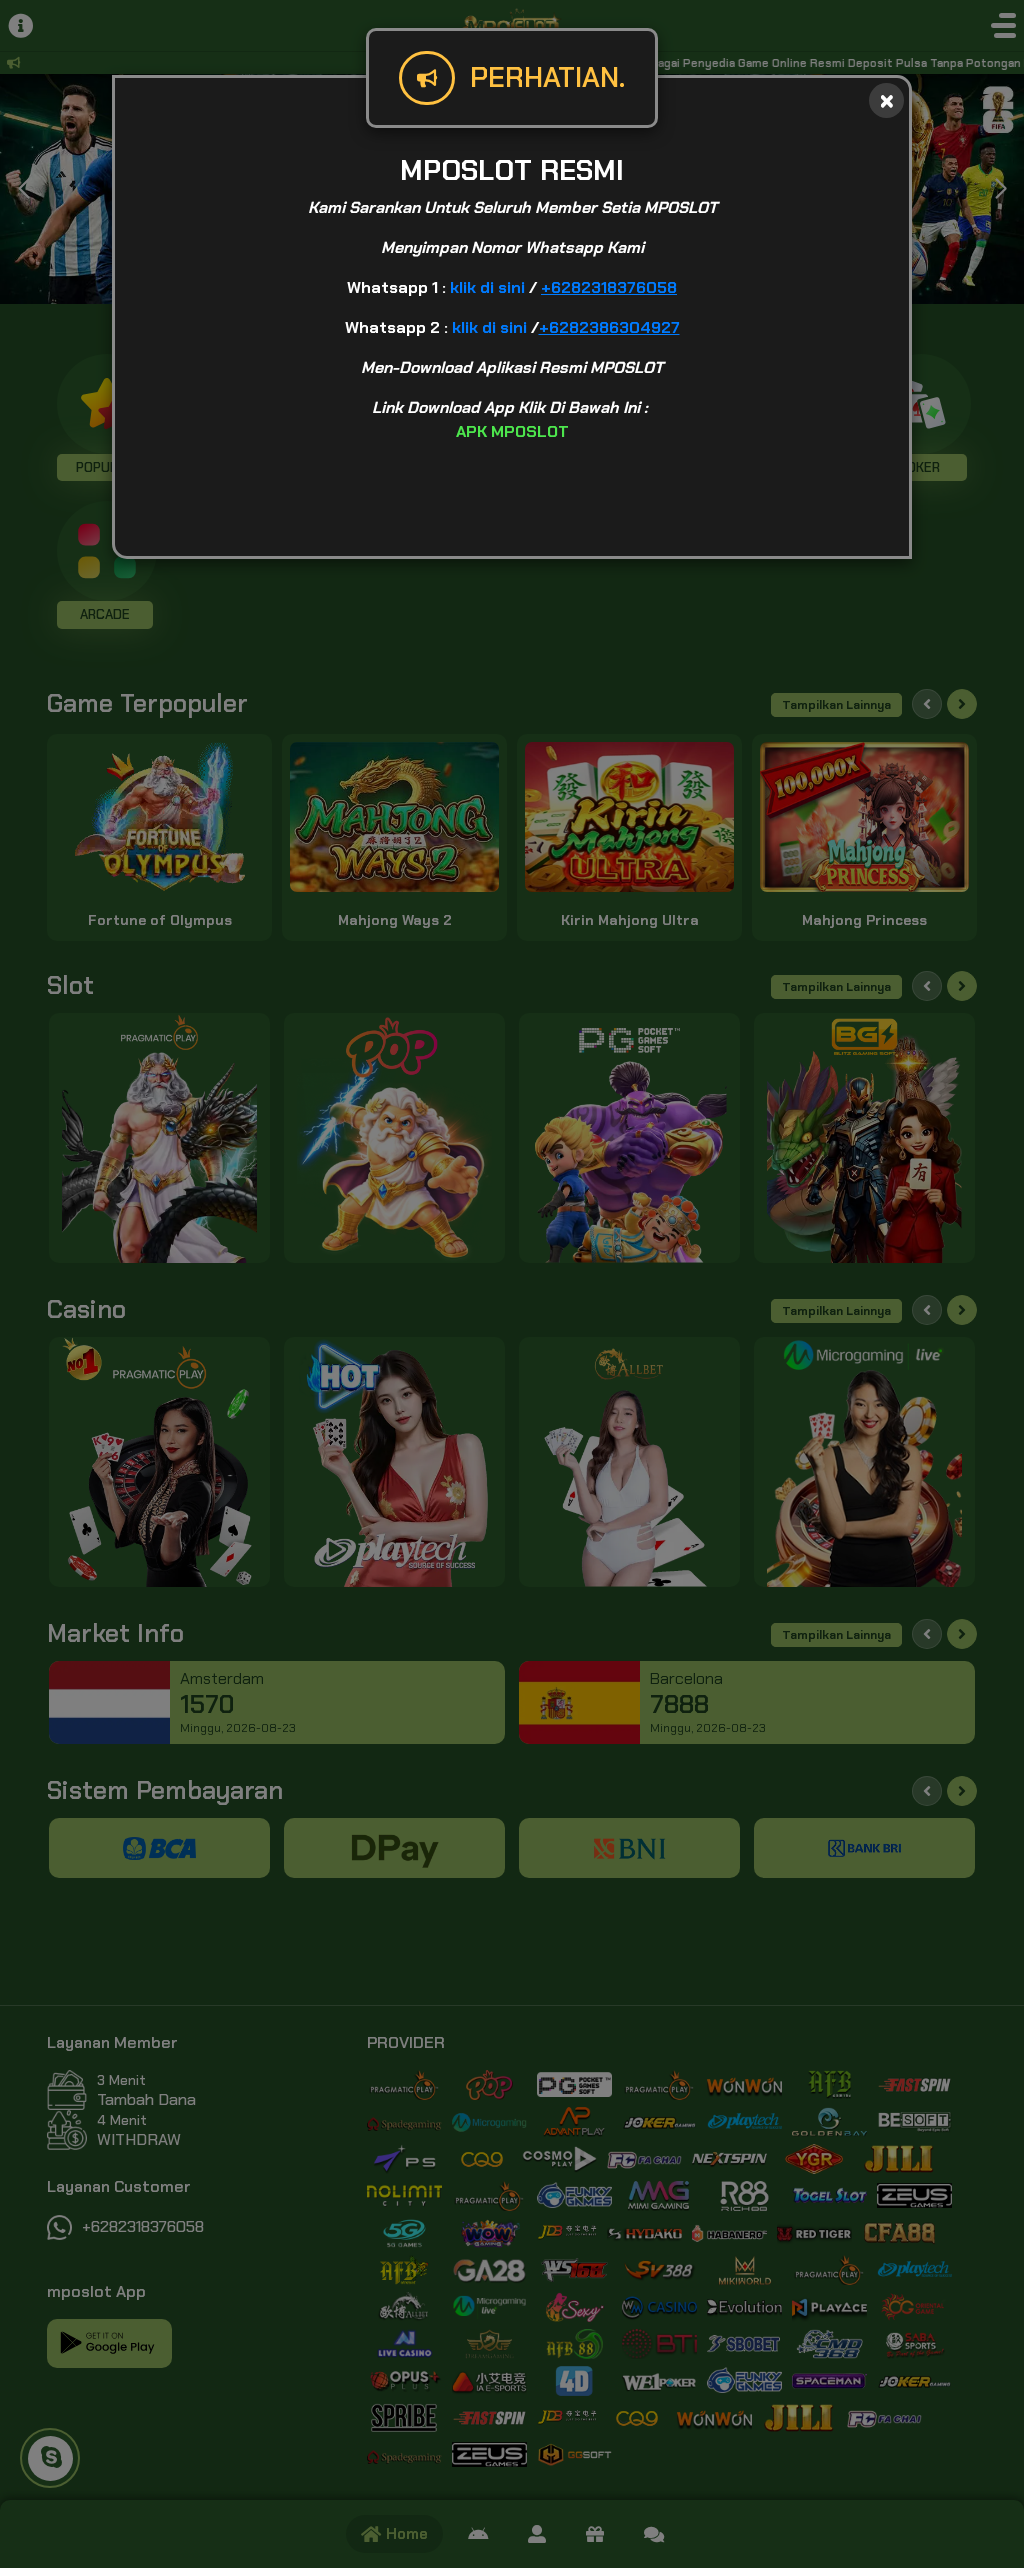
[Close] (886, 100)
